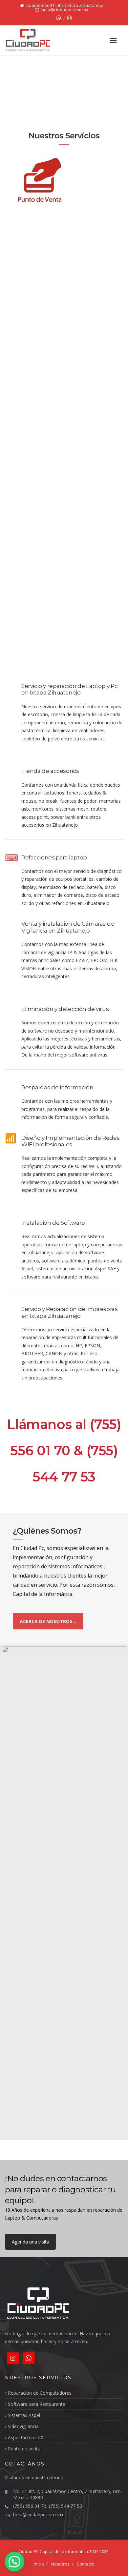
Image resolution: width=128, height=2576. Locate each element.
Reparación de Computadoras (40, 2393)
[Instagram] (70, 18)
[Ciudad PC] (35, 40)
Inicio (39, 2564)
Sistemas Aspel (24, 2415)
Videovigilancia (23, 2426)
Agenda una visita (31, 2242)
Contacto (86, 2564)
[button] (14, 2562)
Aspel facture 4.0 (26, 2437)
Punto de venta (24, 2449)
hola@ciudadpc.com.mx (38, 2515)
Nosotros (60, 2564)
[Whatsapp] (59, 18)
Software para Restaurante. (37, 2404)
